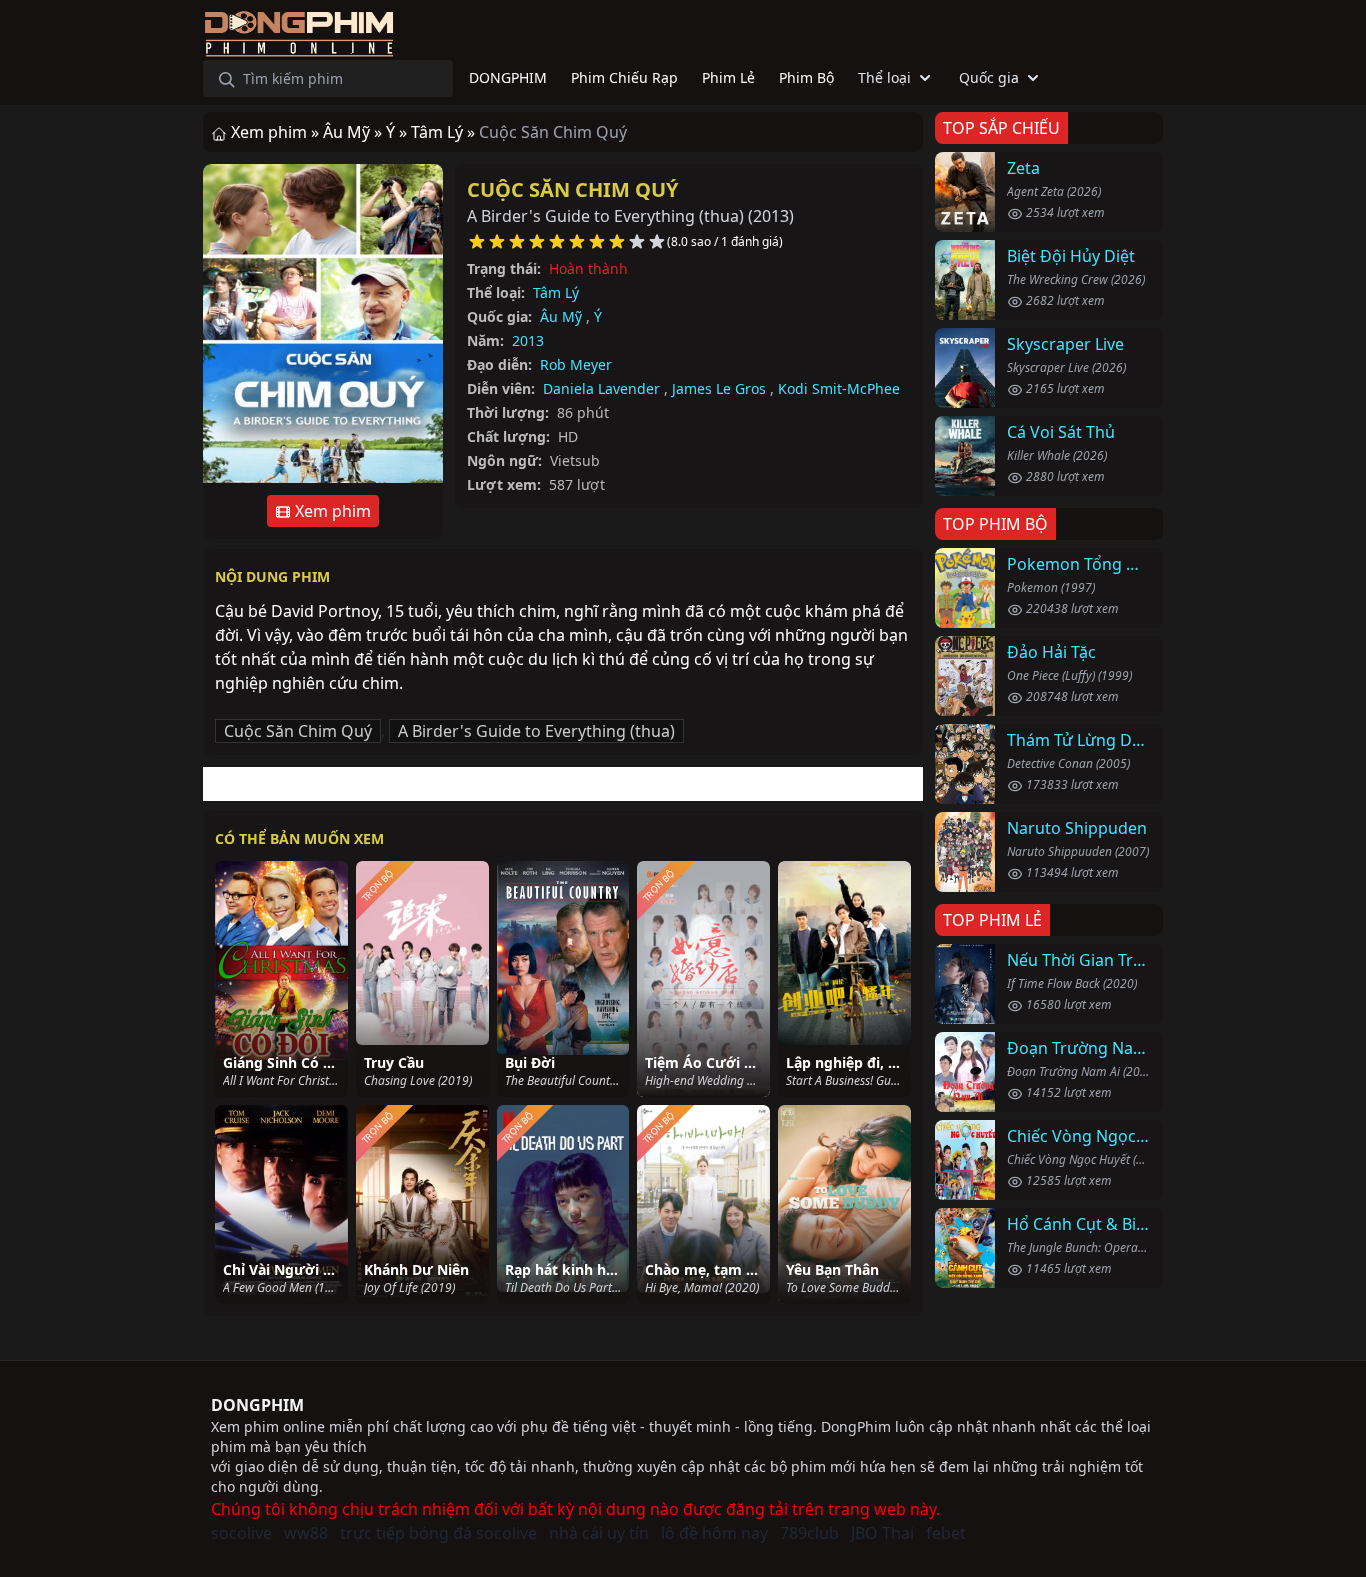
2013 (528, 340)
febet (946, 1533)
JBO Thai (882, 1533)
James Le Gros (719, 388)
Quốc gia (989, 77)
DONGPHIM (257, 1405)
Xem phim (331, 511)
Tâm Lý (556, 292)
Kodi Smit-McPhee (839, 388)
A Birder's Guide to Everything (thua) (536, 731)
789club (809, 1533)
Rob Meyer (576, 364)
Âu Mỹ (561, 316)
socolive (241, 1533)
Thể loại (884, 77)
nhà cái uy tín (599, 1533)
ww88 (306, 1533)
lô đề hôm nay (714, 1533)
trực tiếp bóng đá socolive (438, 1533)
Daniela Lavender (601, 388)
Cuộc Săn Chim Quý (572, 189)
